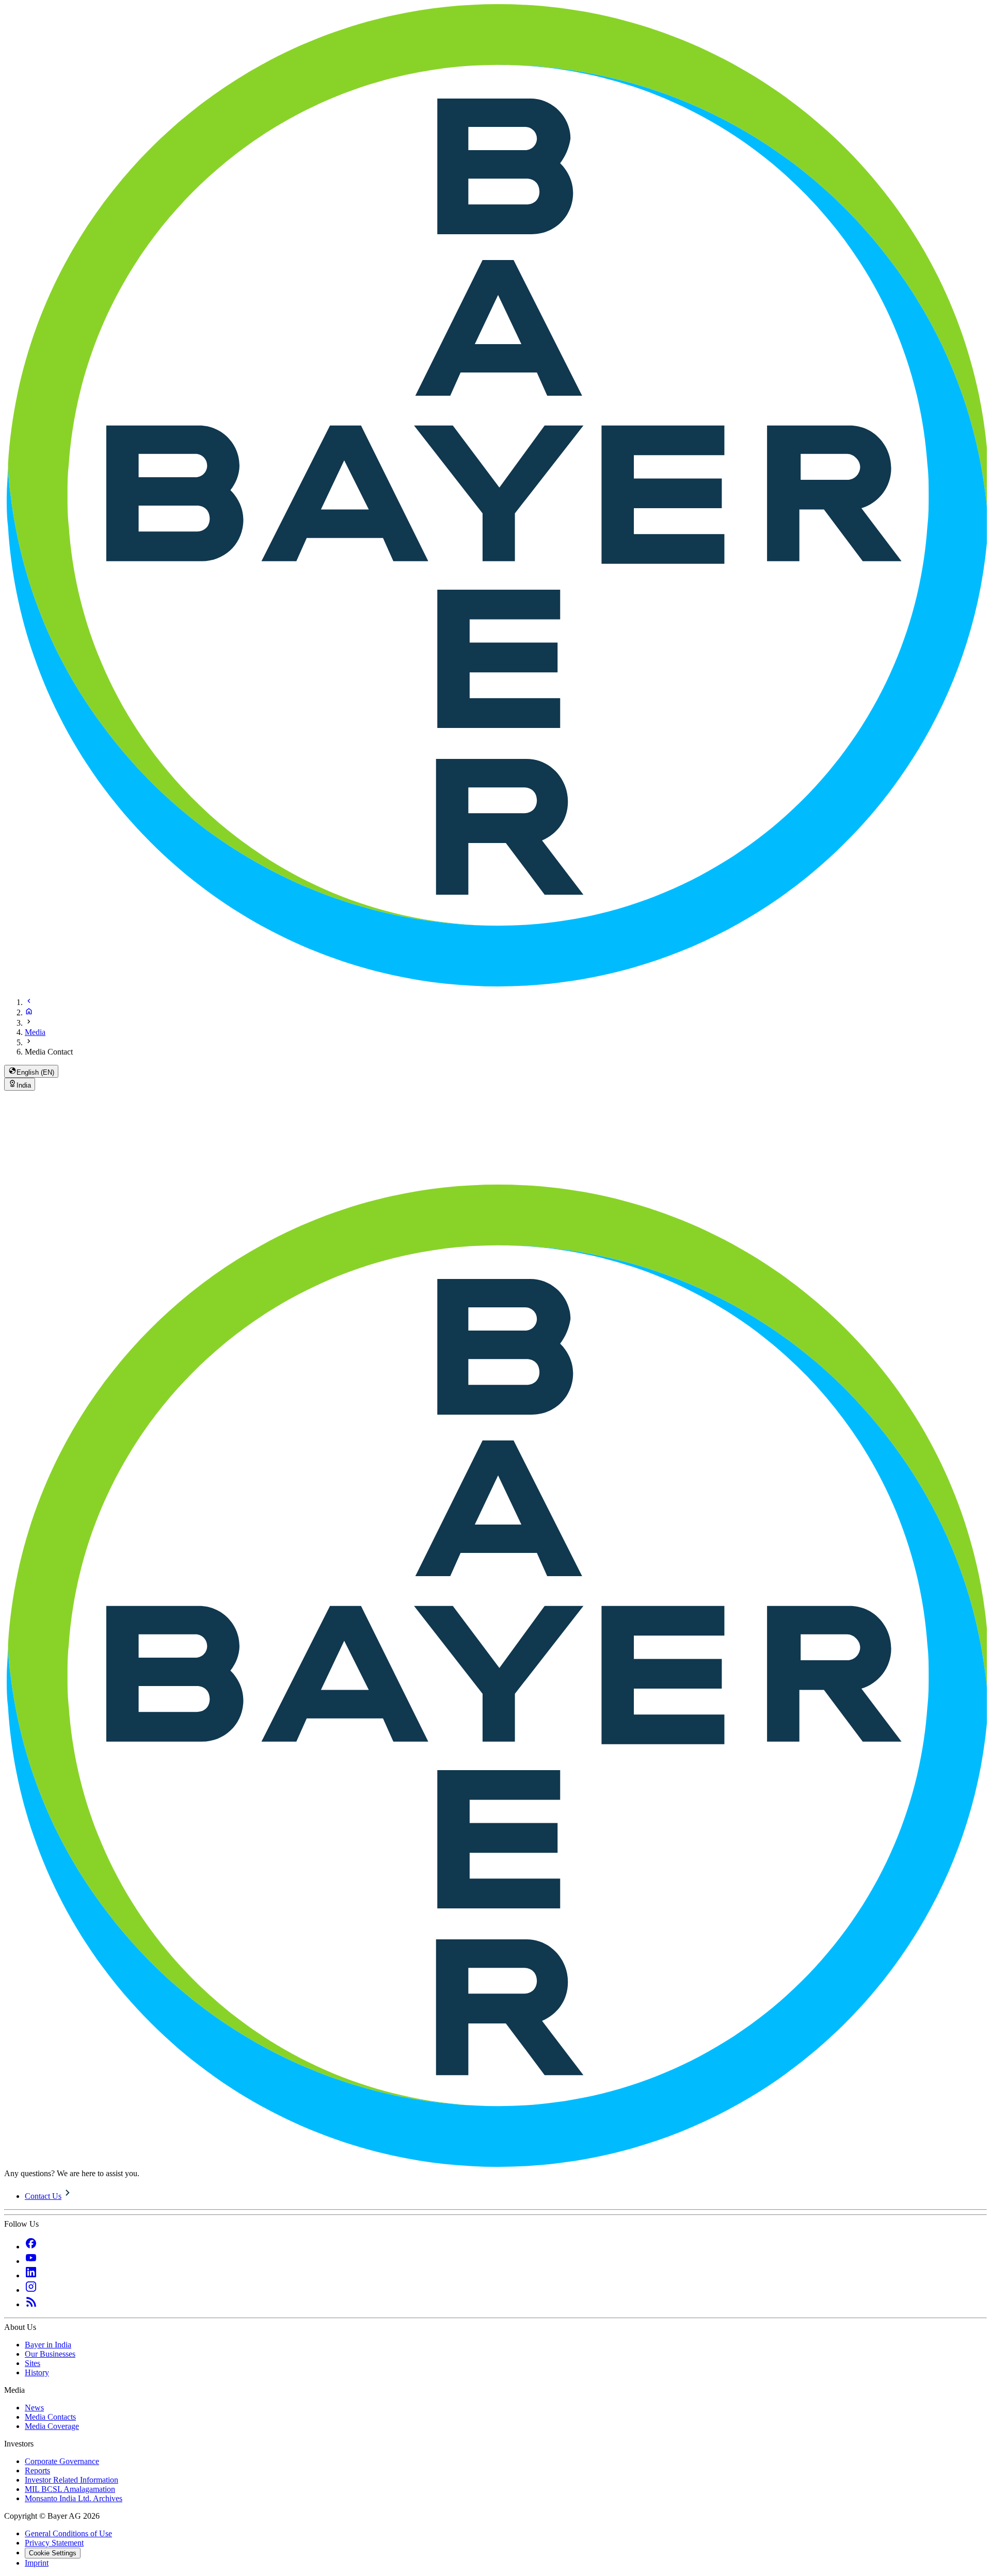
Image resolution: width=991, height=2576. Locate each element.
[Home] (29, 1012)
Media (35, 1032)
